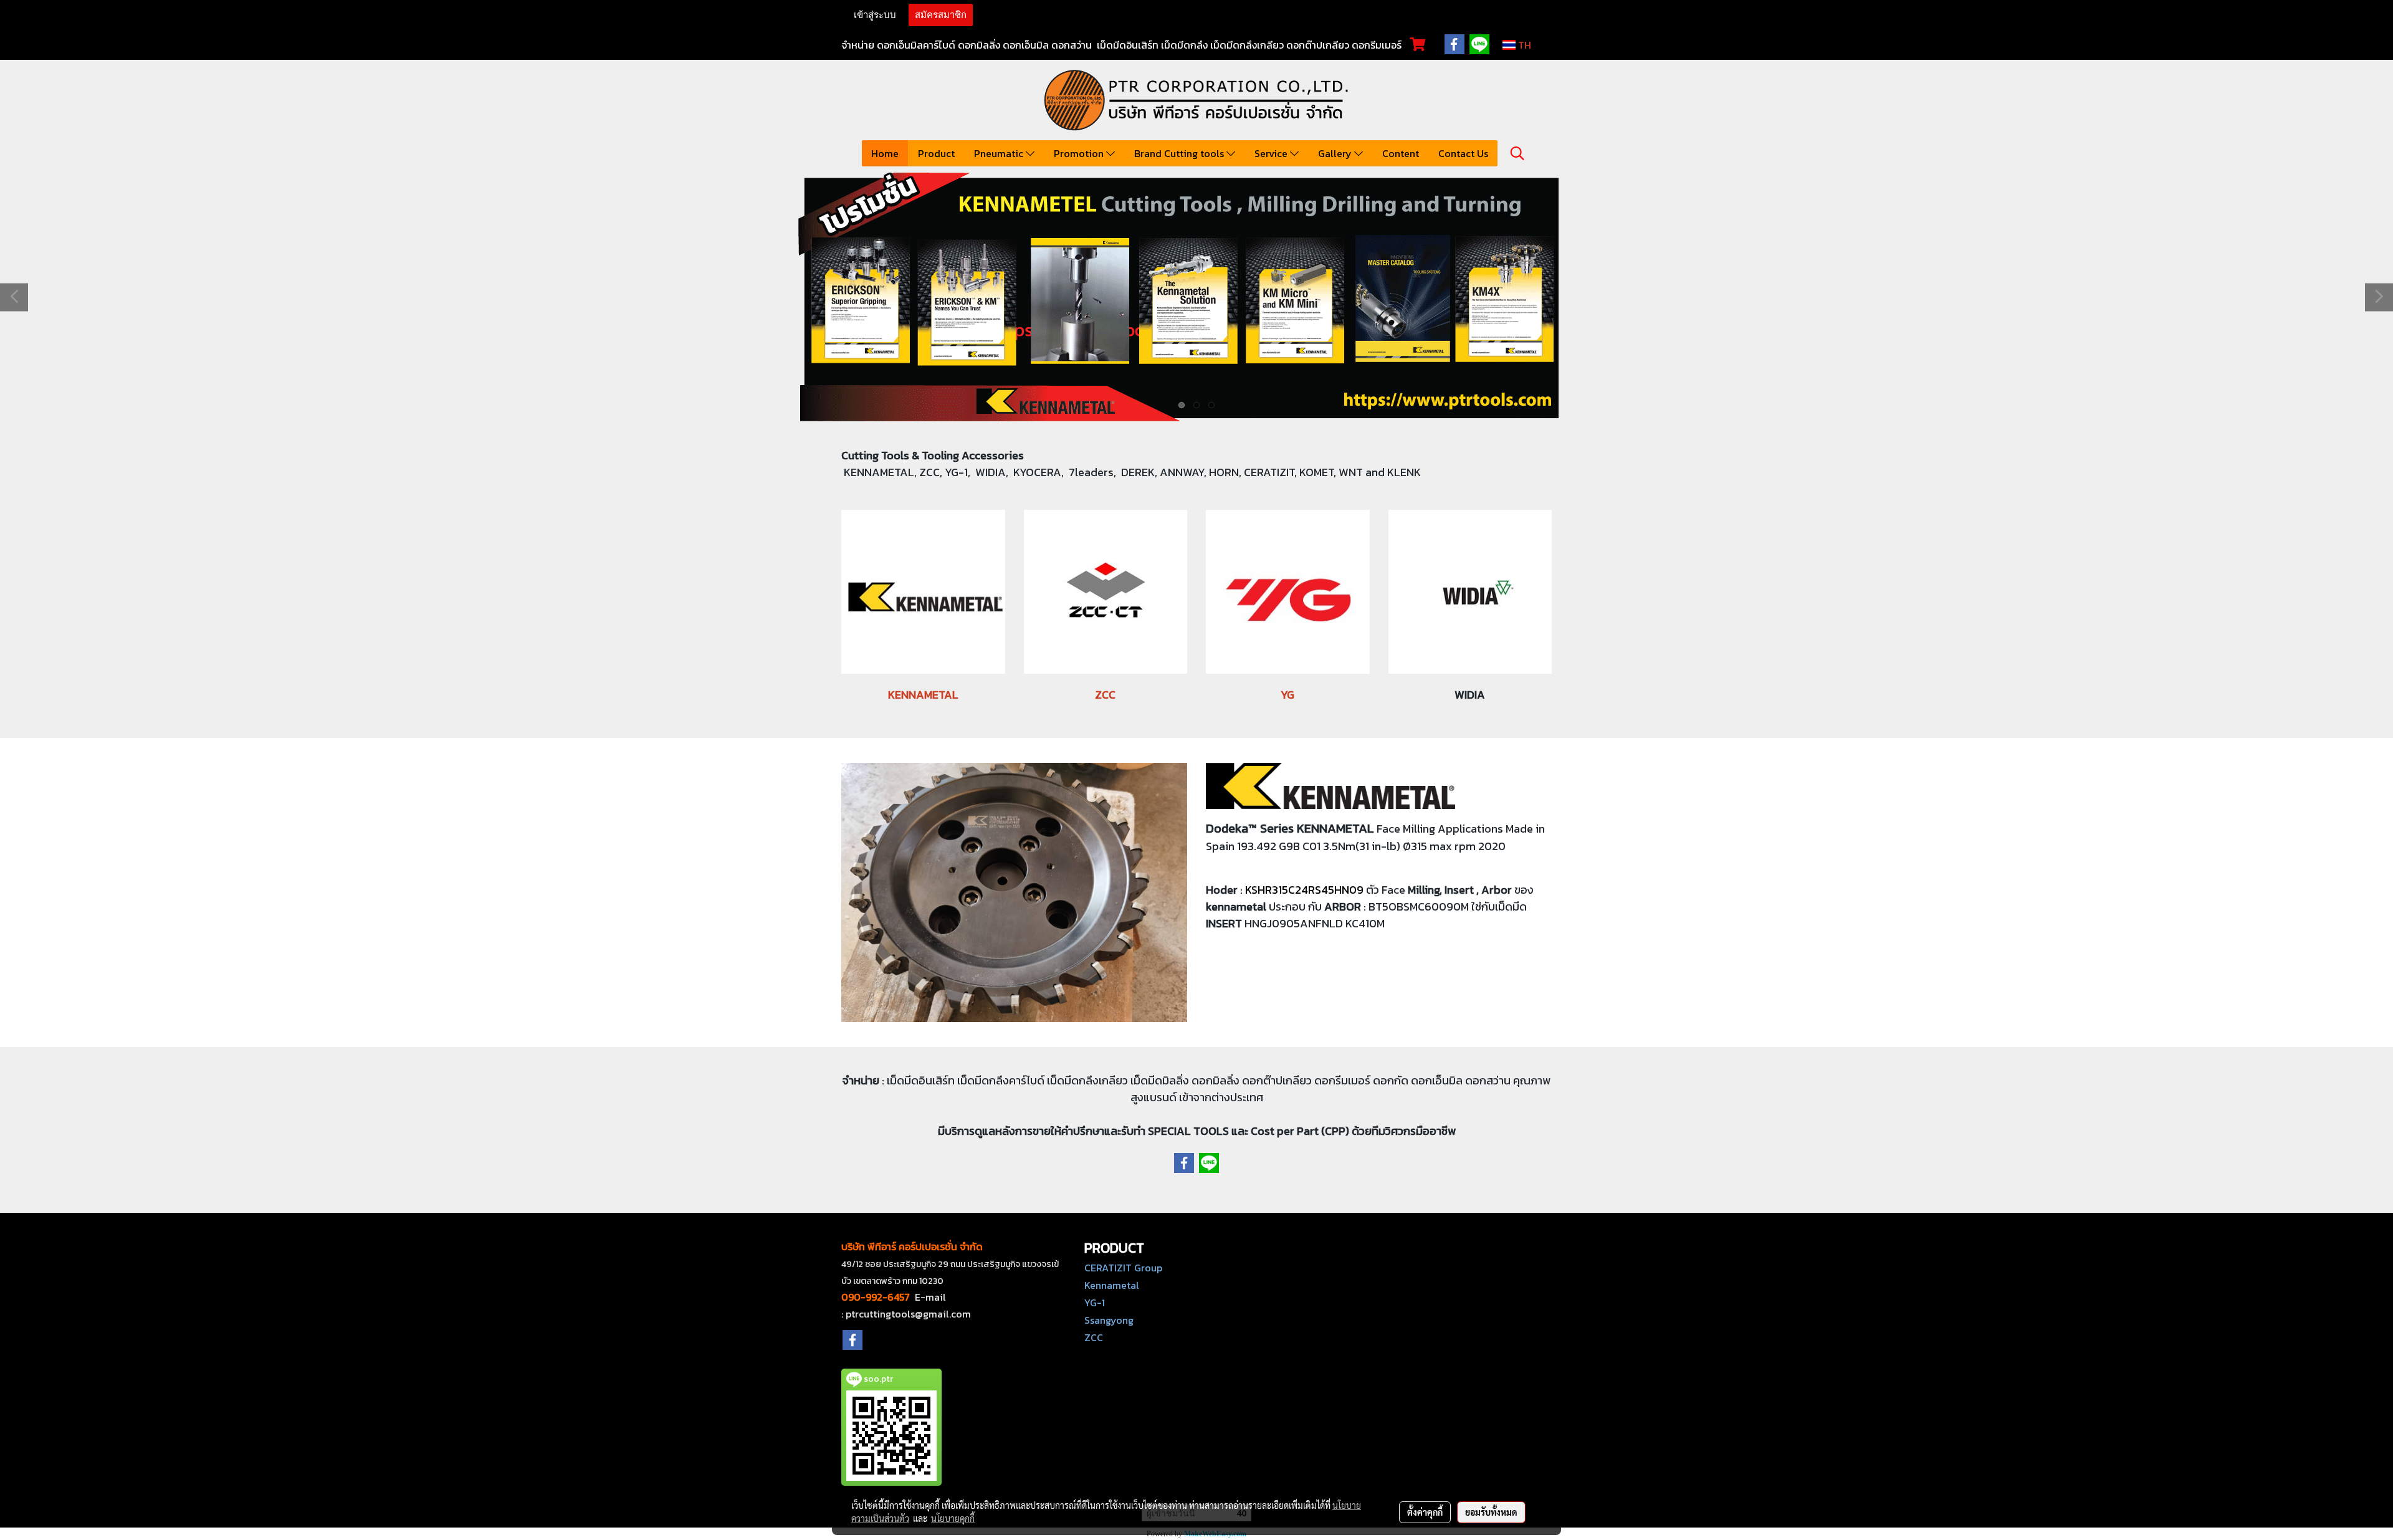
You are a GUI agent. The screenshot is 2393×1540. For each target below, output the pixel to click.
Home (885, 153)
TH (1523, 45)
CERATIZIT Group (1123, 1268)
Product (936, 153)
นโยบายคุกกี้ (953, 1518)
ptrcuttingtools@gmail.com (908, 1314)
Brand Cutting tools (1180, 153)
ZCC (1094, 1337)
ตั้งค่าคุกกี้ (1425, 1512)
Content (1401, 153)
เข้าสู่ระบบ (875, 15)
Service (1272, 153)
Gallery (1336, 153)
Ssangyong (1109, 1320)
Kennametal (1112, 1285)
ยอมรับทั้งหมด (1491, 1512)
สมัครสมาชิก (941, 15)
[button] (1517, 153)
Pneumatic (1000, 153)
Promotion (1080, 153)
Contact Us (1463, 153)
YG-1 (1095, 1303)
